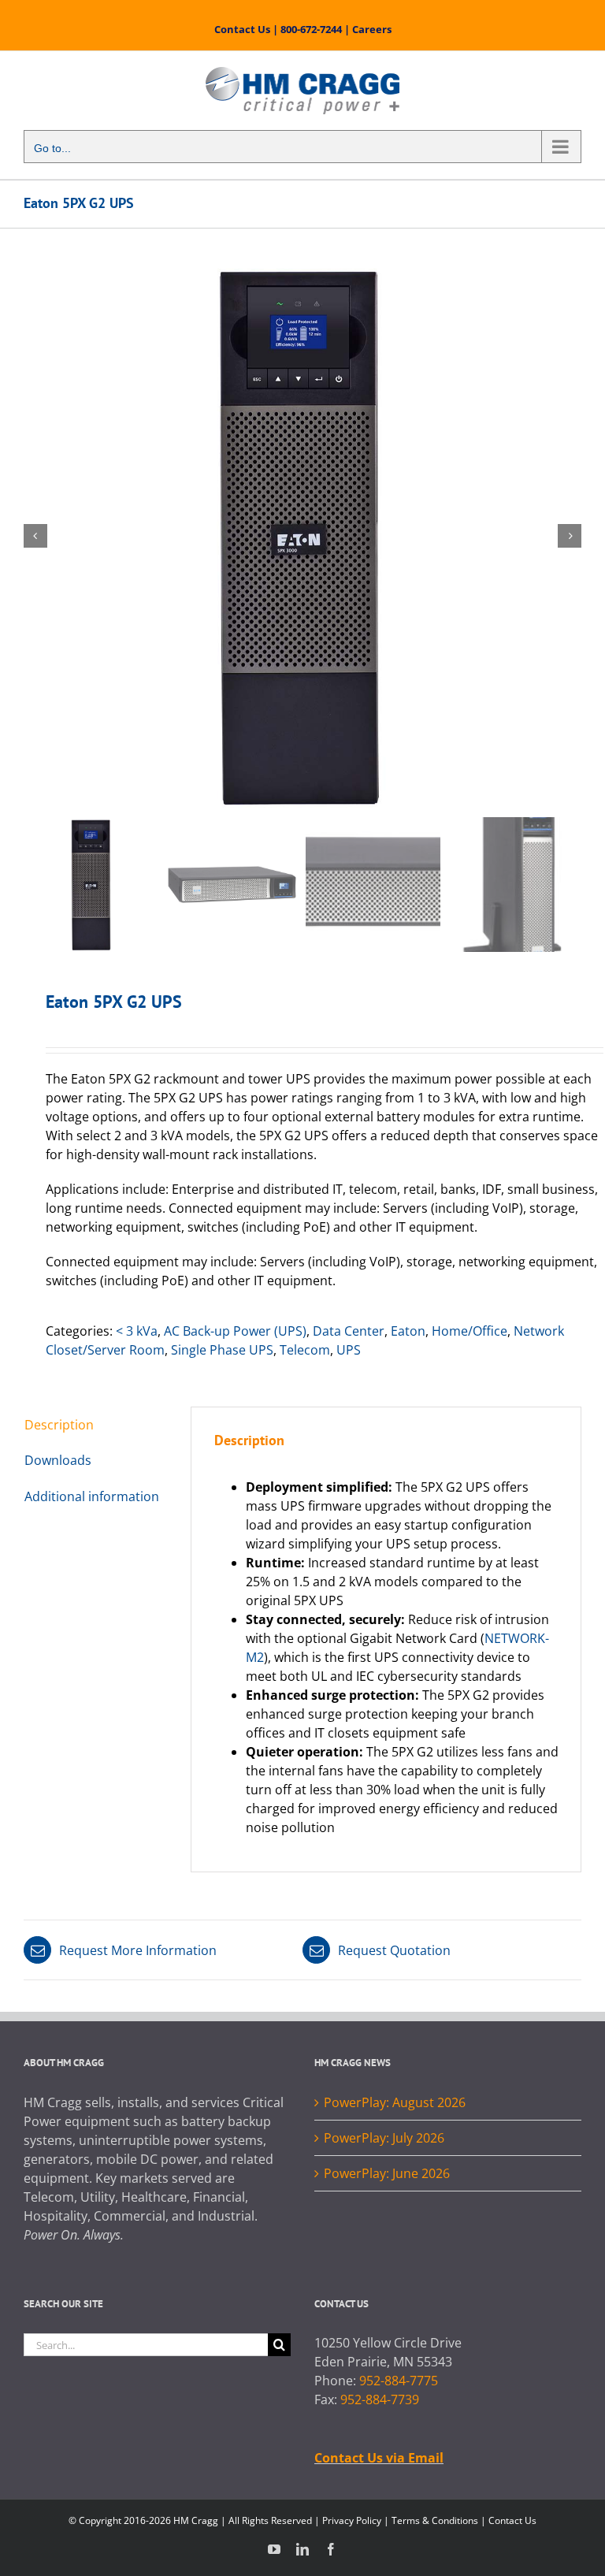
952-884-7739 (380, 2399)
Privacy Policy (352, 2520)
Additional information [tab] (92, 1496)
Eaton (408, 1331)
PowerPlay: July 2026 (384, 2138)
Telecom (305, 1350)
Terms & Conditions (435, 2520)
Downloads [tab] (58, 1460)
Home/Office (470, 1331)
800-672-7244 (311, 29)
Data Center (349, 1331)
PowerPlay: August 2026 (395, 2102)
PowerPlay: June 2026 (387, 2173)
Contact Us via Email (379, 2458)
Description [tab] (59, 1425)
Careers (372, 29)
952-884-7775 (399, 2381)
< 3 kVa (137, 1331)
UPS (349, 1350)
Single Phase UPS (222, 1350)
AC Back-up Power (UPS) (235, 1331)
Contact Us (242, 29)
